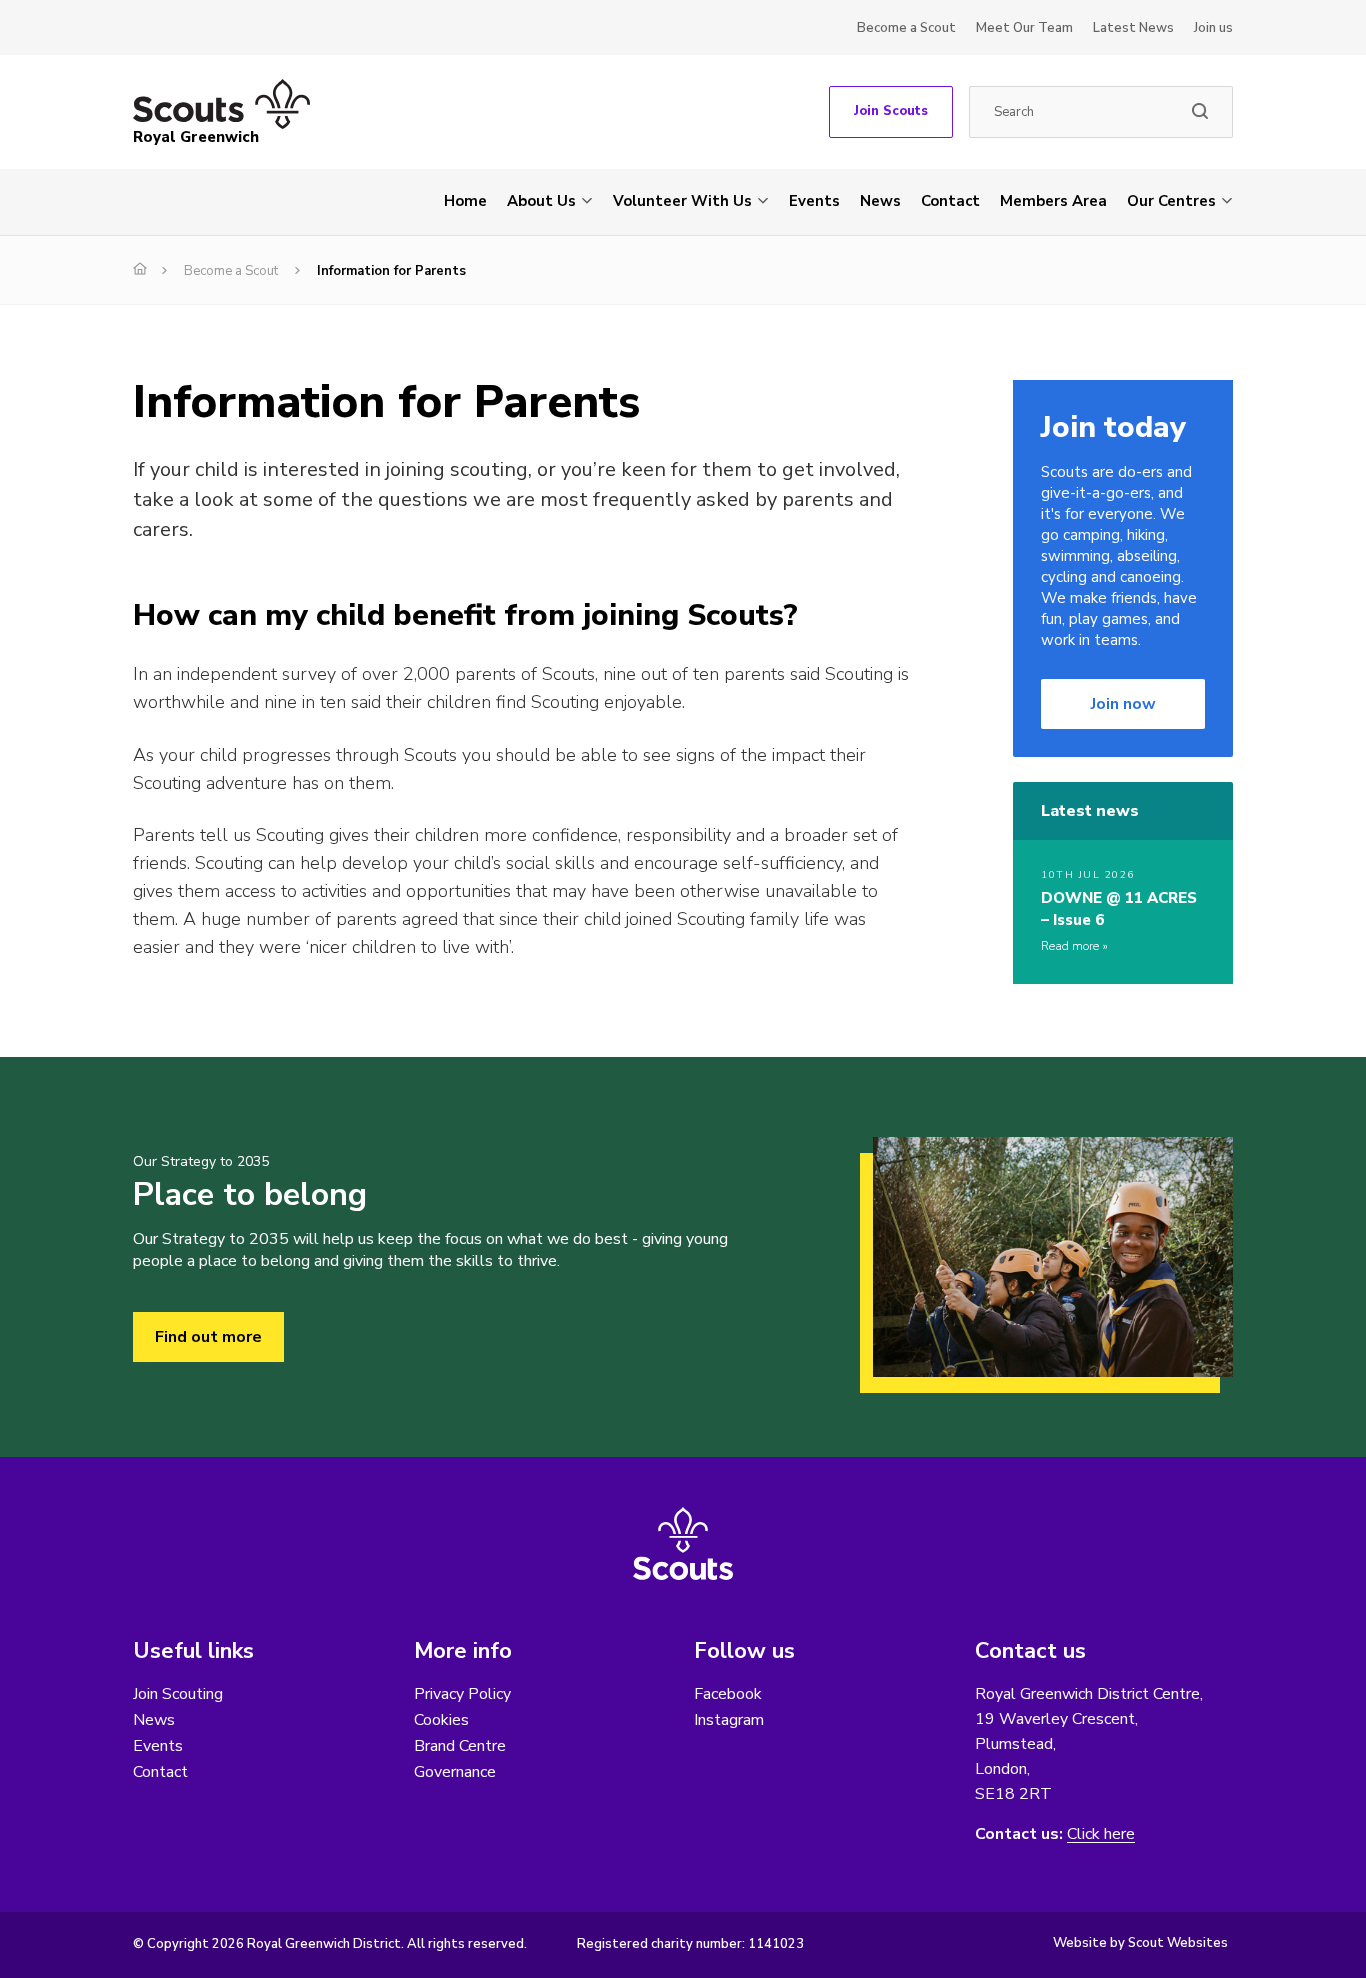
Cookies (441, 1720)
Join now (1123, 704)
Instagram (729, 1720)
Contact (950, 201)
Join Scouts (891, 111)
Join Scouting (178, 1694)
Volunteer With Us (682, 201)
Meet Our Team (1024, 28)
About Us (541, 201)
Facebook (728, 1694)
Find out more (208, 1337)
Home (465, 201)
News (880, 201)
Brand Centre (460, 1746)
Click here (1101, 1834)
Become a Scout (906, 28)
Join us (1213, 28)
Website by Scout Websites (1140, 1943)
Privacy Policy (462, 1694)
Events (814, 201)
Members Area (1053, 201)
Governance (455, 1772)
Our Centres (1171, 201)
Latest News (1133, 28)
